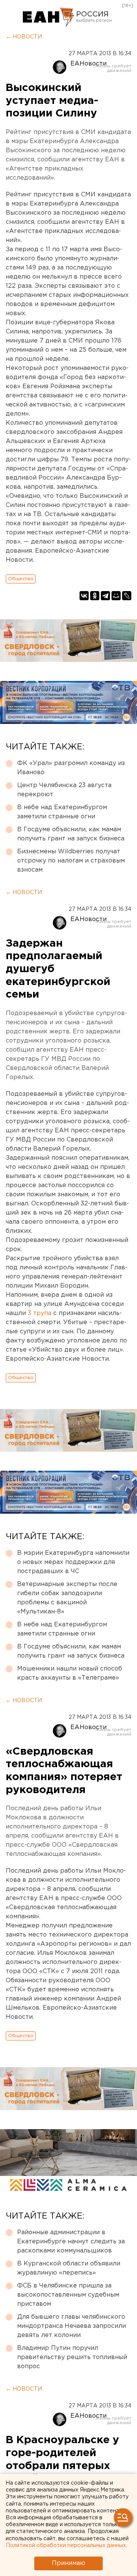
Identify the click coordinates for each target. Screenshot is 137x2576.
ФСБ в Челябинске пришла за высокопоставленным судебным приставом (68, 2295)
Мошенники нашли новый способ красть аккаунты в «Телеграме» (70, 1673)
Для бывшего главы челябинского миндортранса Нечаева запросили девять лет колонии (72, 2326)
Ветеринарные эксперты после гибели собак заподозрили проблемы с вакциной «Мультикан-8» (67, 1598)
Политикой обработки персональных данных (66, 2546)
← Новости (24, 37)
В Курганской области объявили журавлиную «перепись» (69, 2268)
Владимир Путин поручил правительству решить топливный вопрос (72, 2357)
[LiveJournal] (127, 596)
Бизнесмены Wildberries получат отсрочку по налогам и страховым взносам (71, 861)
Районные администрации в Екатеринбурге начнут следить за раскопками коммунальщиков (71, 2242)
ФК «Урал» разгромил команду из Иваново (71, 768)
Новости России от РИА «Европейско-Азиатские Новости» (49, 17)
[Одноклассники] (95, 596)
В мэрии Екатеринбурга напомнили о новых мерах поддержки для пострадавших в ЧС (73, 1562)
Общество (21, 579)
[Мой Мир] (116, 596)
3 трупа (40, 1313)
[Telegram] (105, 596)
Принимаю (68, 2563)
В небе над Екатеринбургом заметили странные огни (62, 812)
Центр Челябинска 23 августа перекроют (64, 790)
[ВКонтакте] (84, 596)
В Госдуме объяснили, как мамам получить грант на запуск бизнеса (71, 834)
